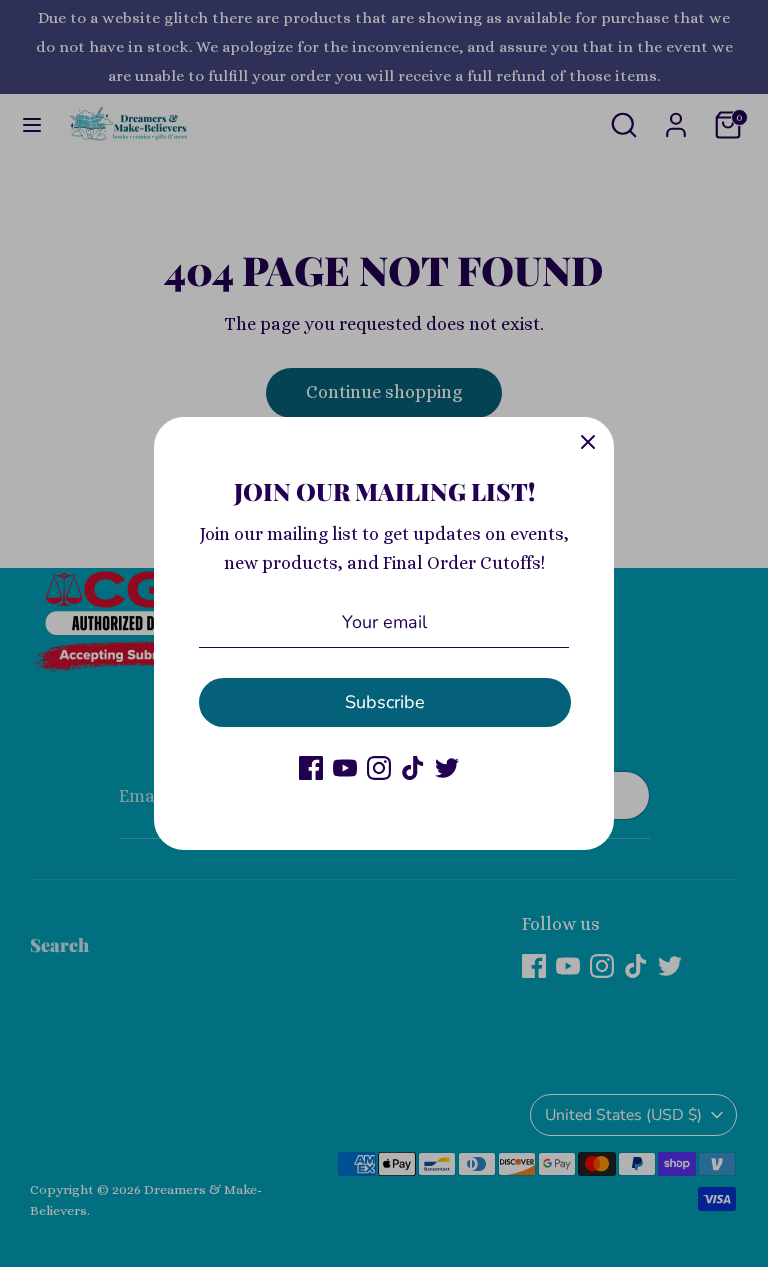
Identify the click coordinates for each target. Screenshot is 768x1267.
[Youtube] (345, 768)
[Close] (588, 443)
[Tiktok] (413, 768)
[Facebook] (311, 768)
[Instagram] (379, 768)
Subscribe (385, 702)
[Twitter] (447, 768)
